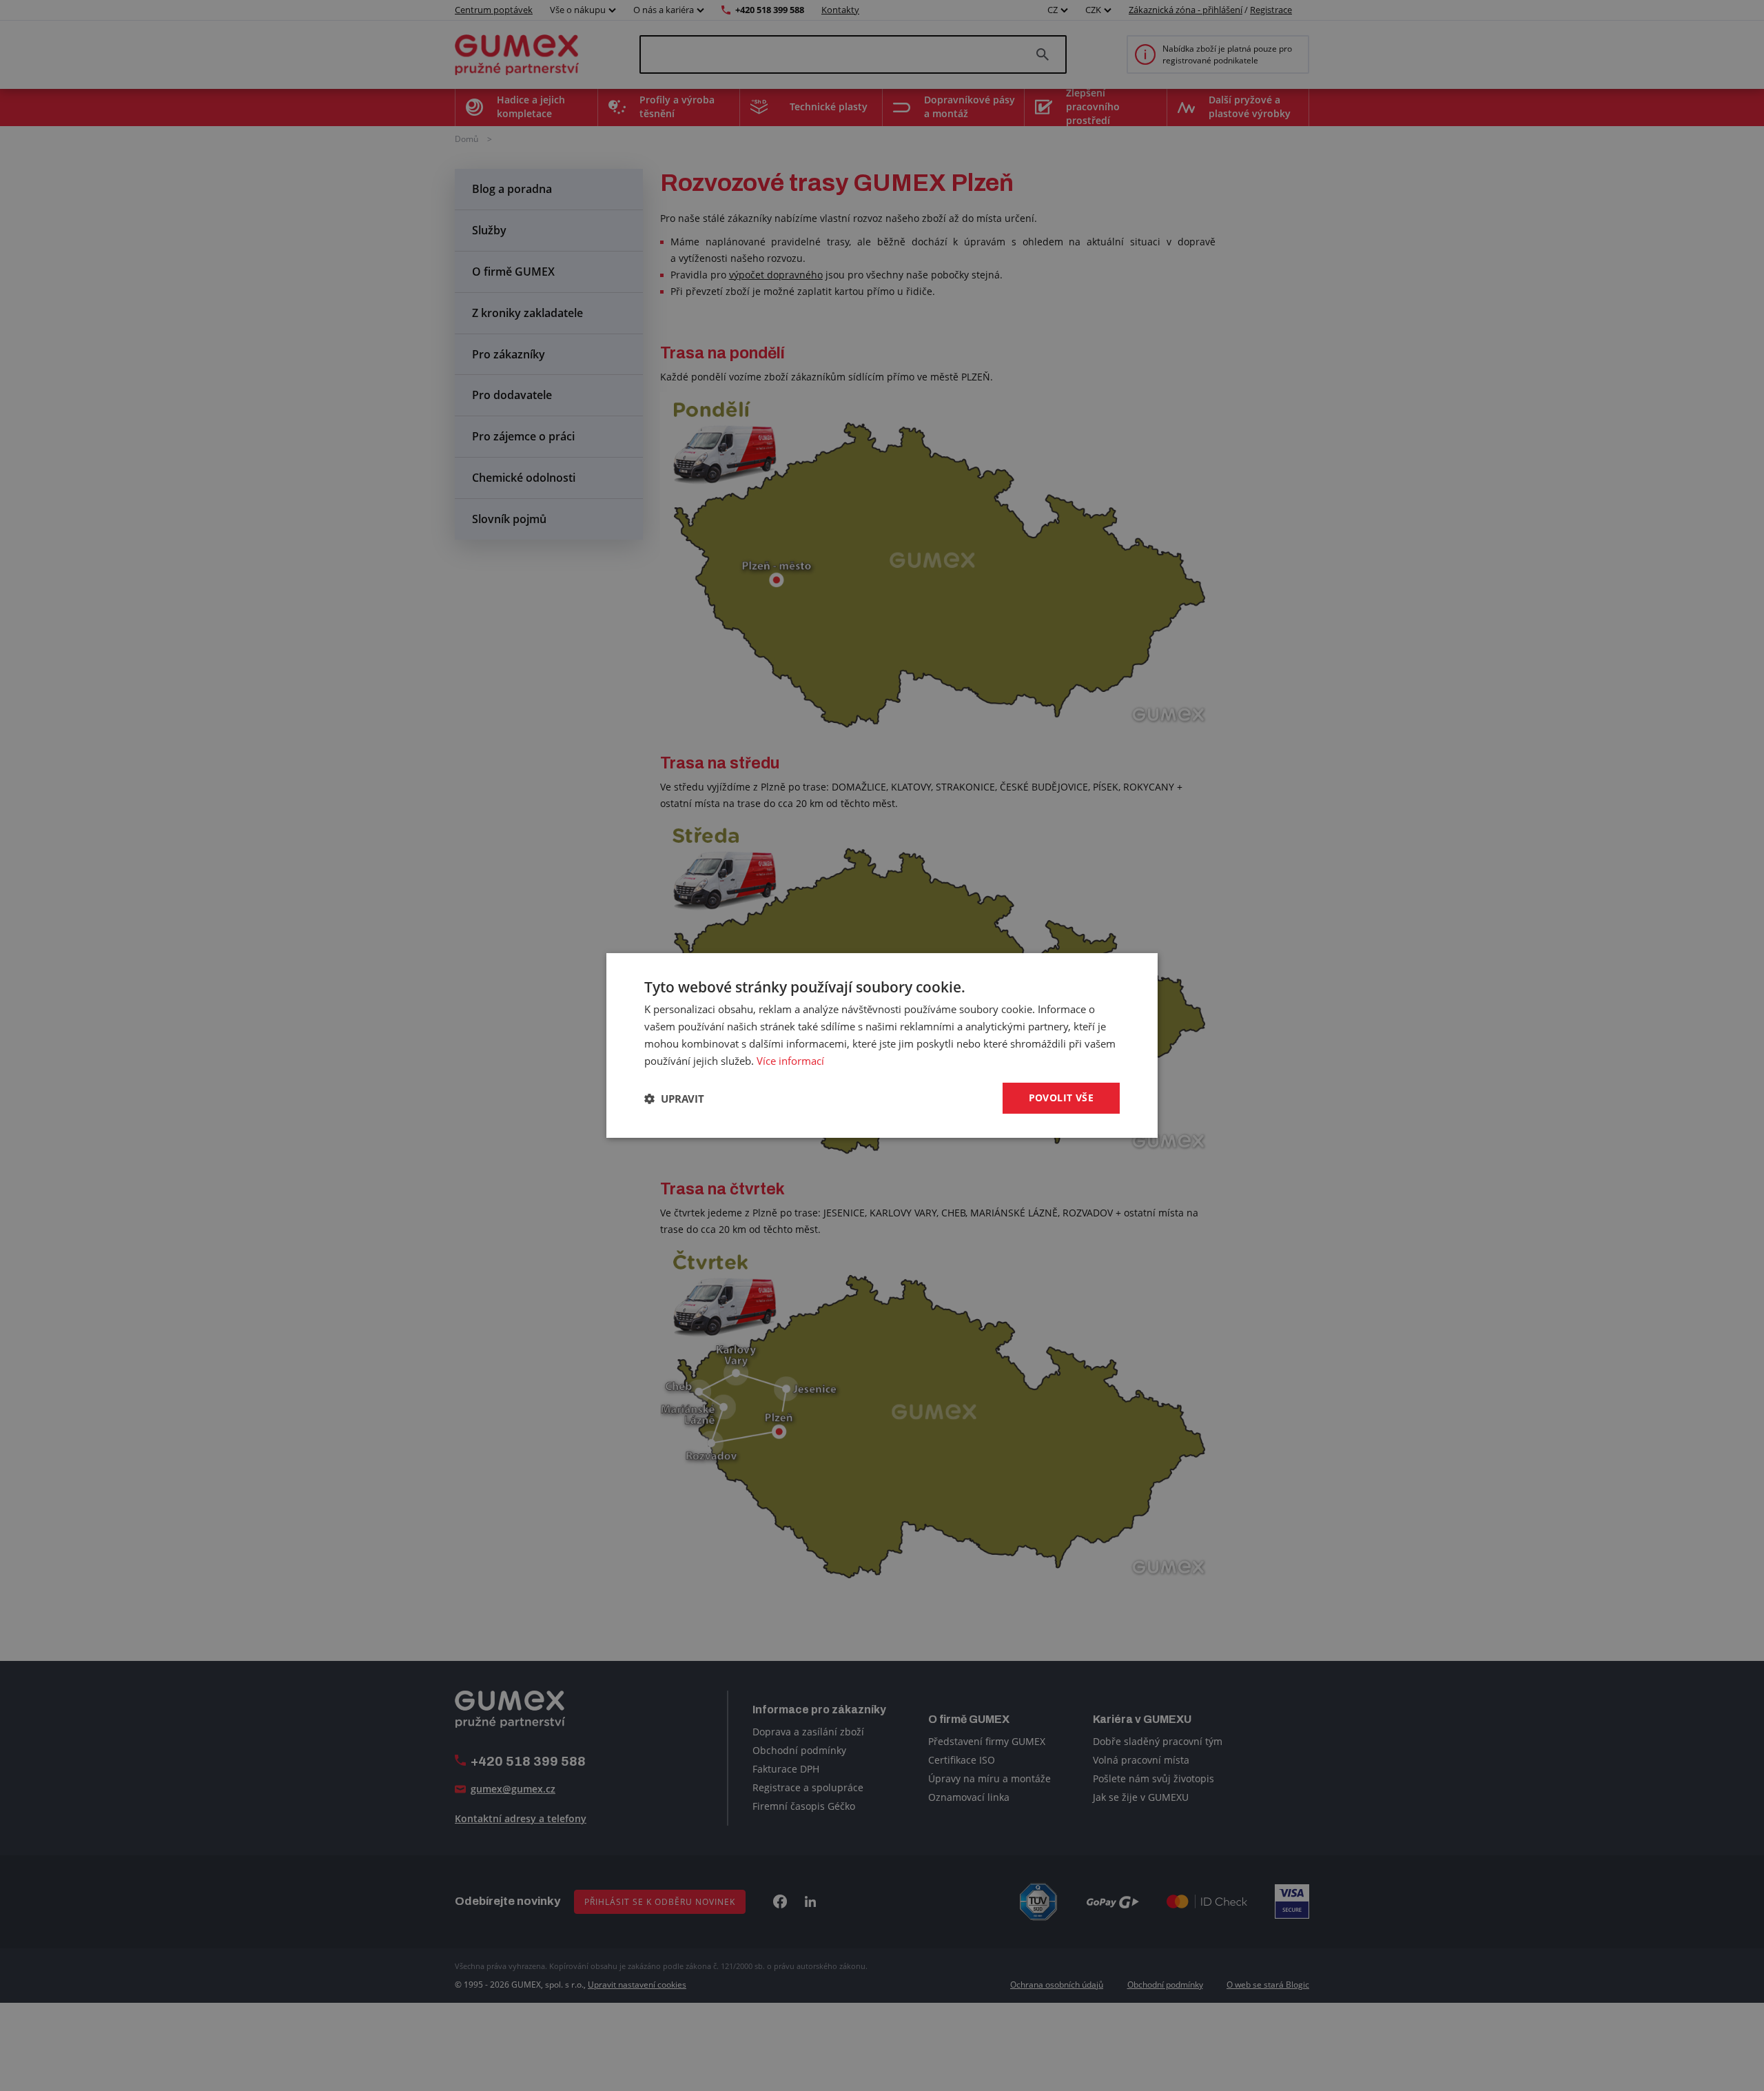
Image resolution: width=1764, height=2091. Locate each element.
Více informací (790, 1061)
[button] (674, 1099)
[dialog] (882, 1045)
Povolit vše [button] (1061, 1098)
